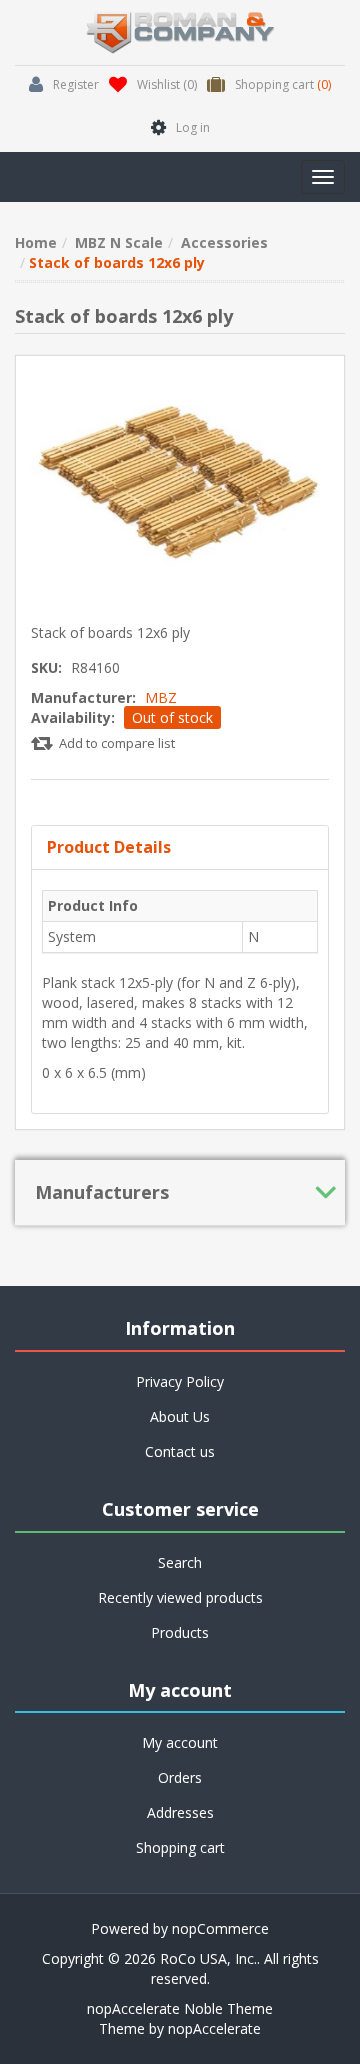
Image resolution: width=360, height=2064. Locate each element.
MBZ (161, 697)
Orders (180, 1777)
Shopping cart (180, 1847)
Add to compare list (117, 743)
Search (180, 1562)
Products (180, 1632)
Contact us (180, 1451)
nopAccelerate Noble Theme (180, 2008)
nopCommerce (220, 1928)
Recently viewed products (180, 1597)
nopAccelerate (214, 2028)
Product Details (109, 847)
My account (180, 1742)
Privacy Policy (180, 1381)
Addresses (180, 1812)
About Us (180, 1416)
